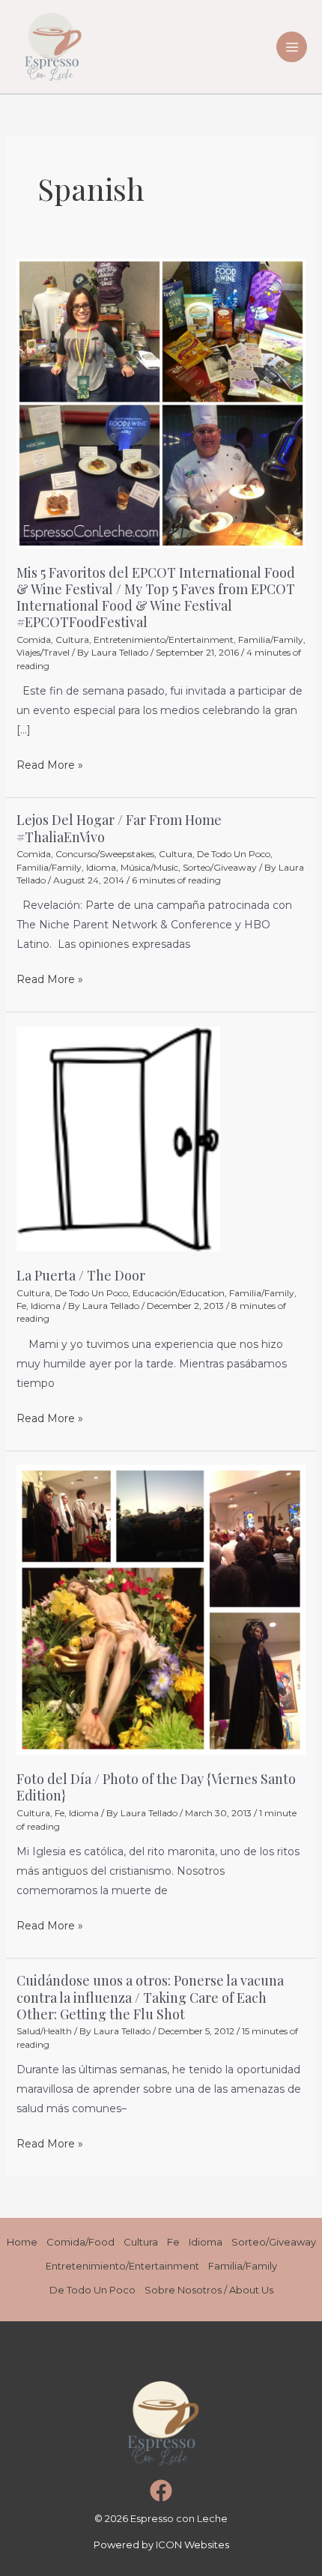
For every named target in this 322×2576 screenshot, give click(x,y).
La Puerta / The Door (81, 1275)
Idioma (101, 867)
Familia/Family (271, 640)
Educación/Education (179, 1293)
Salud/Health (44, 2031)
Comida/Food (80, 2242)
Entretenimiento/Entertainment (164, 640)
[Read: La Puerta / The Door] (118, 1138)
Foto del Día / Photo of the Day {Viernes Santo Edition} (156, 1787)
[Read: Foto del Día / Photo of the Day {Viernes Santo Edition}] (161, 1609)
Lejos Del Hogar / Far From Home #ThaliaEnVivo (119, 828)
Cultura (72, 640)
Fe (21, 1306)
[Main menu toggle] (292, 47)
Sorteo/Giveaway (220, 867)
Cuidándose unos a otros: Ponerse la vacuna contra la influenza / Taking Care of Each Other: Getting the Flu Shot (150, 1997)
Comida (34, 640)
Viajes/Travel (43, 652)
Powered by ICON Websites (161, 2545)
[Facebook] (161, 2491)
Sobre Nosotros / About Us (209, 2290)
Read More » (50, 764)
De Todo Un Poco (234, 854)
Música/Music (149, 867)
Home (22, 2242)
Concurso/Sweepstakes (105, 854)
